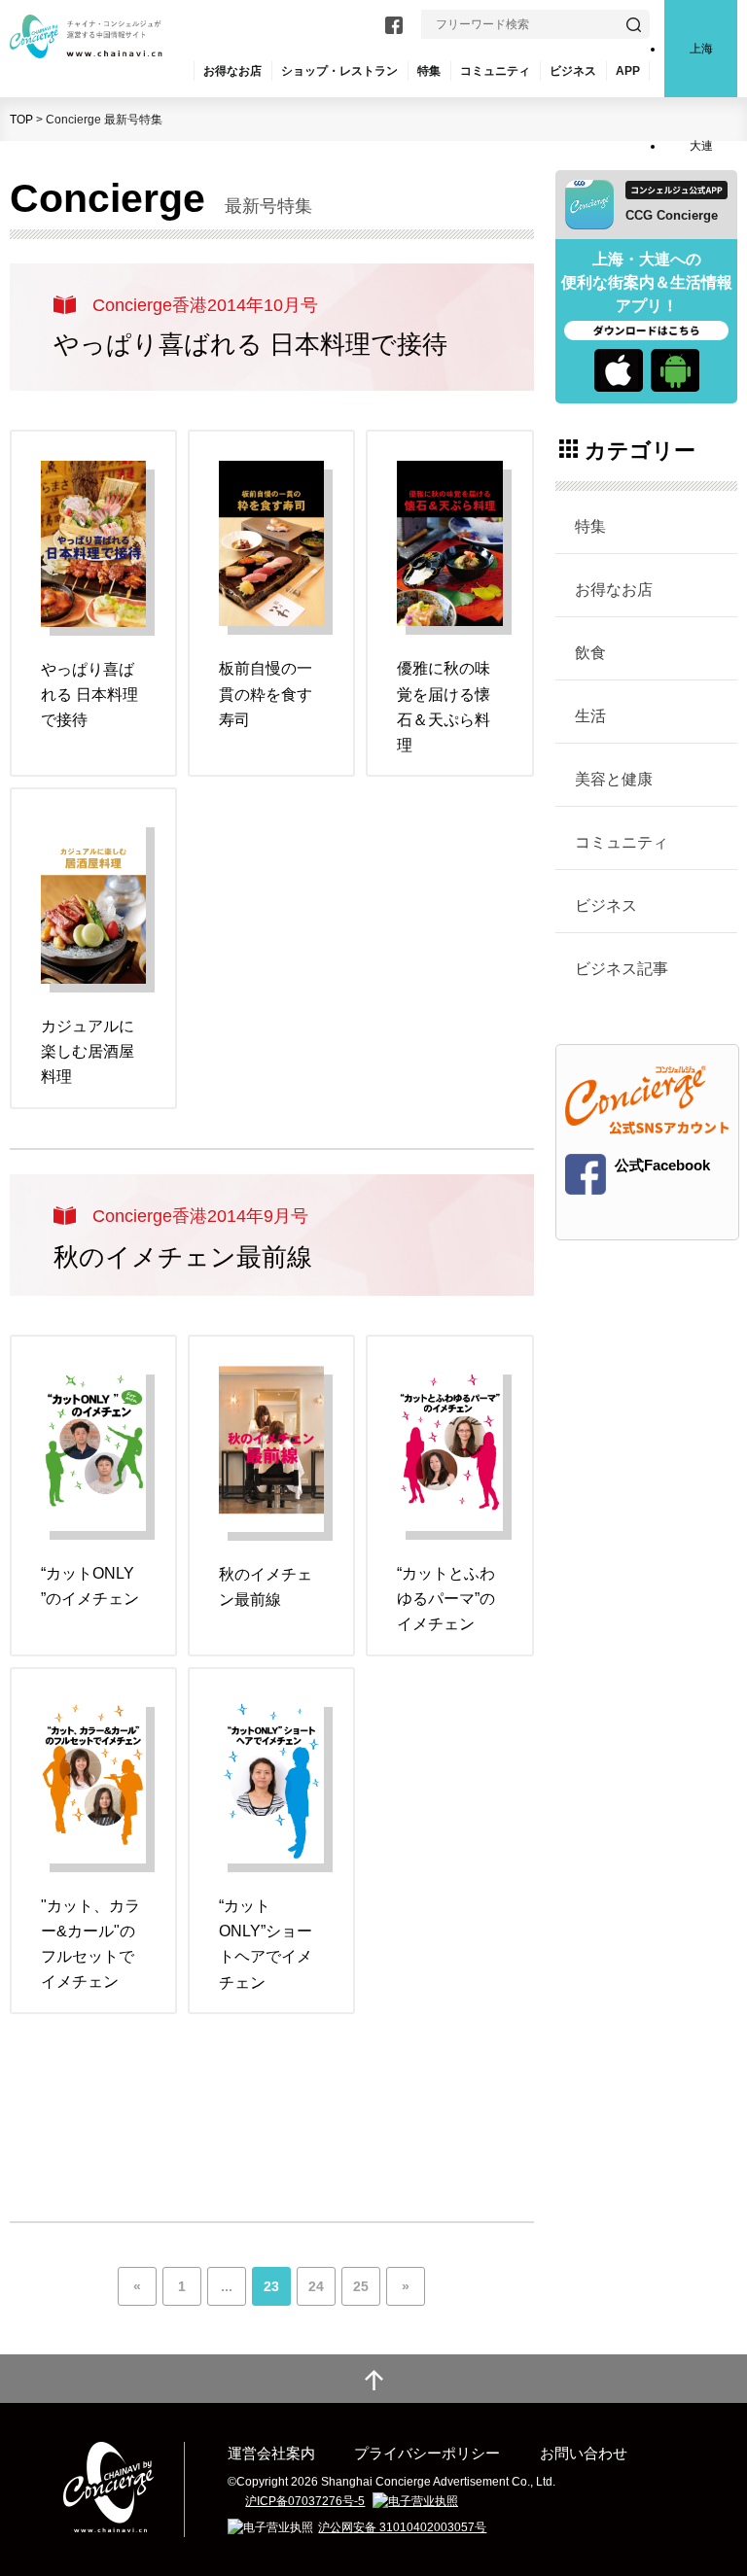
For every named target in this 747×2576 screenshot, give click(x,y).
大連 (701, 146)
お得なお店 (614, 589)
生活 (590, 715)
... (227, 2286)
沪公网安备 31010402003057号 (402, 2527)
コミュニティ (622, 842)
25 (361, 2286)
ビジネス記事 (622, 968)
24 (316, 2286)
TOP (21, 120)
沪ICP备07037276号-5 (305, 2501)
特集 (429, 71)
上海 (701, 49)
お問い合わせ (584, 2453)
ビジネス (606, 905)
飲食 (590, 652)
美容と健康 (614, 779)
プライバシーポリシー (427, 2453)
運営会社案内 (271, 2453)
